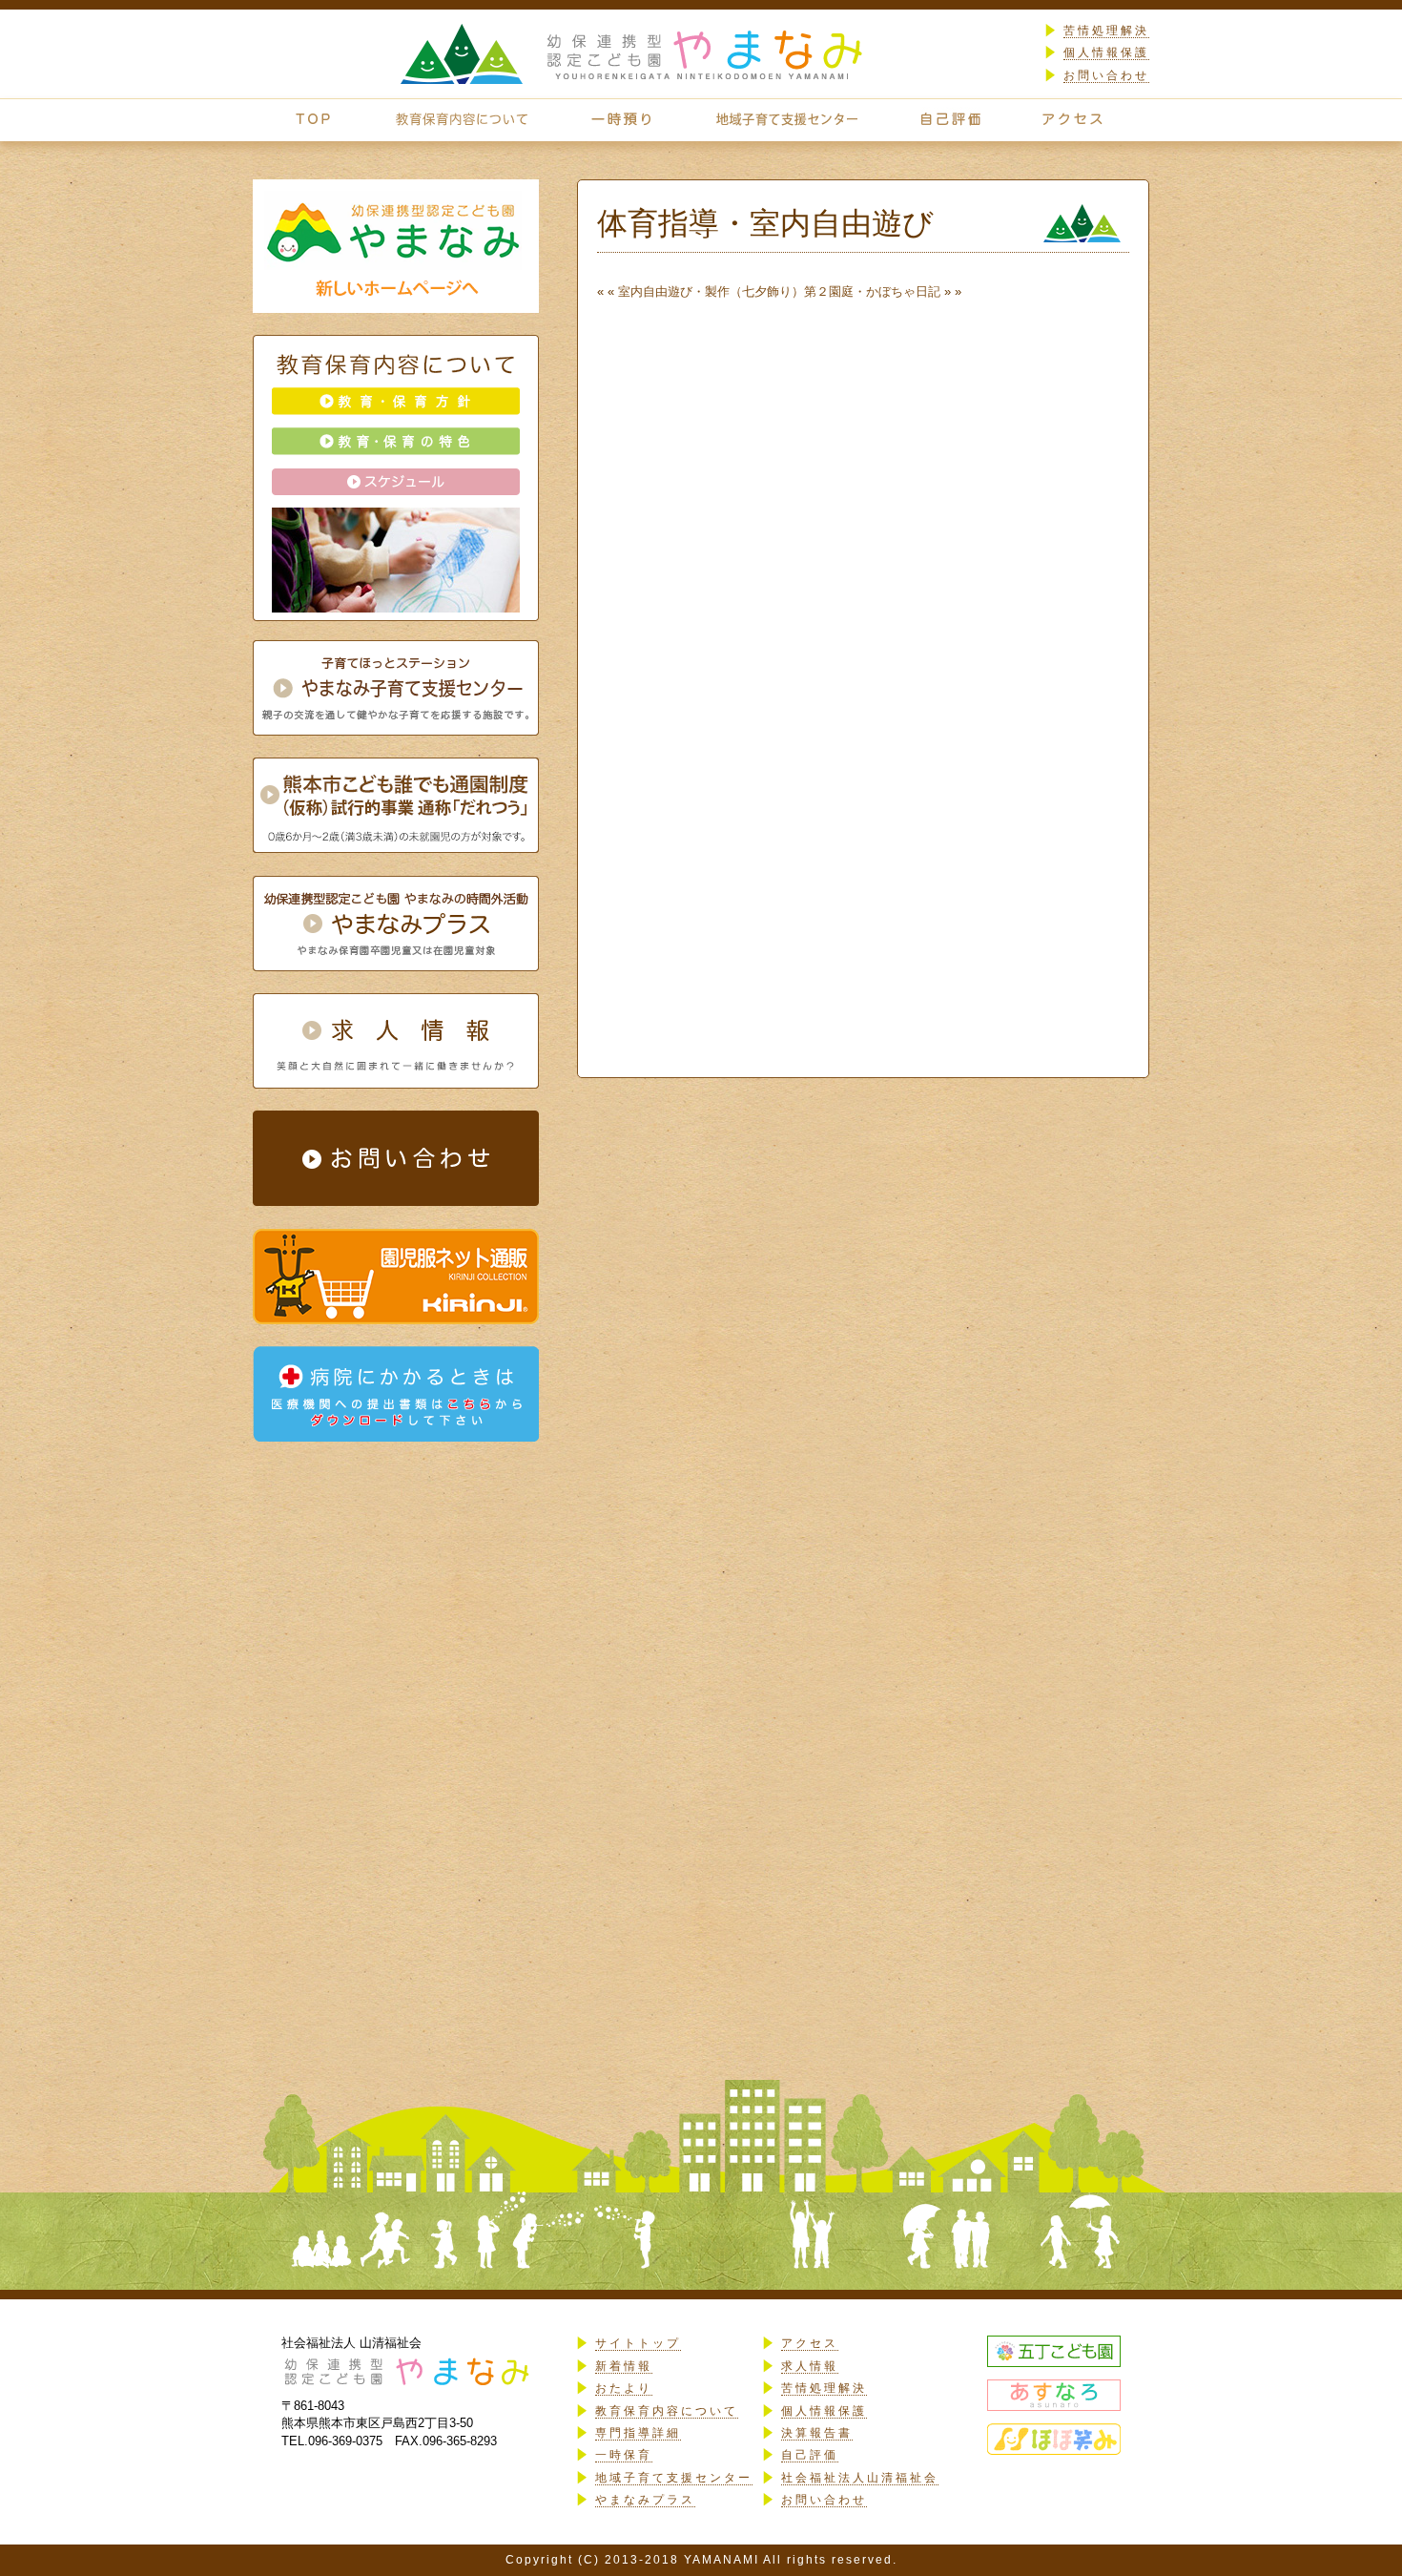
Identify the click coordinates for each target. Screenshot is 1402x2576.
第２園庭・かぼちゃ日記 (872, 291)
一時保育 (624, 2455)
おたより (624, 2388)
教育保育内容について (667, 2411)
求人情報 (810, 2366)
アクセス (810, 2343)
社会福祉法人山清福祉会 (860, 2478)
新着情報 (624, 2366)
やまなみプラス (645, 2500)
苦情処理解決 (1106, 31)
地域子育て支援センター (674, 2478)
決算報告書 (817, 2433)
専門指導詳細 (638, 2433)
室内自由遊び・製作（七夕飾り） (711, 291)
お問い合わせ (1106, 75)
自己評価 (810, 2455)
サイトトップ (638, 2343)
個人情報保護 (1106, 52)
